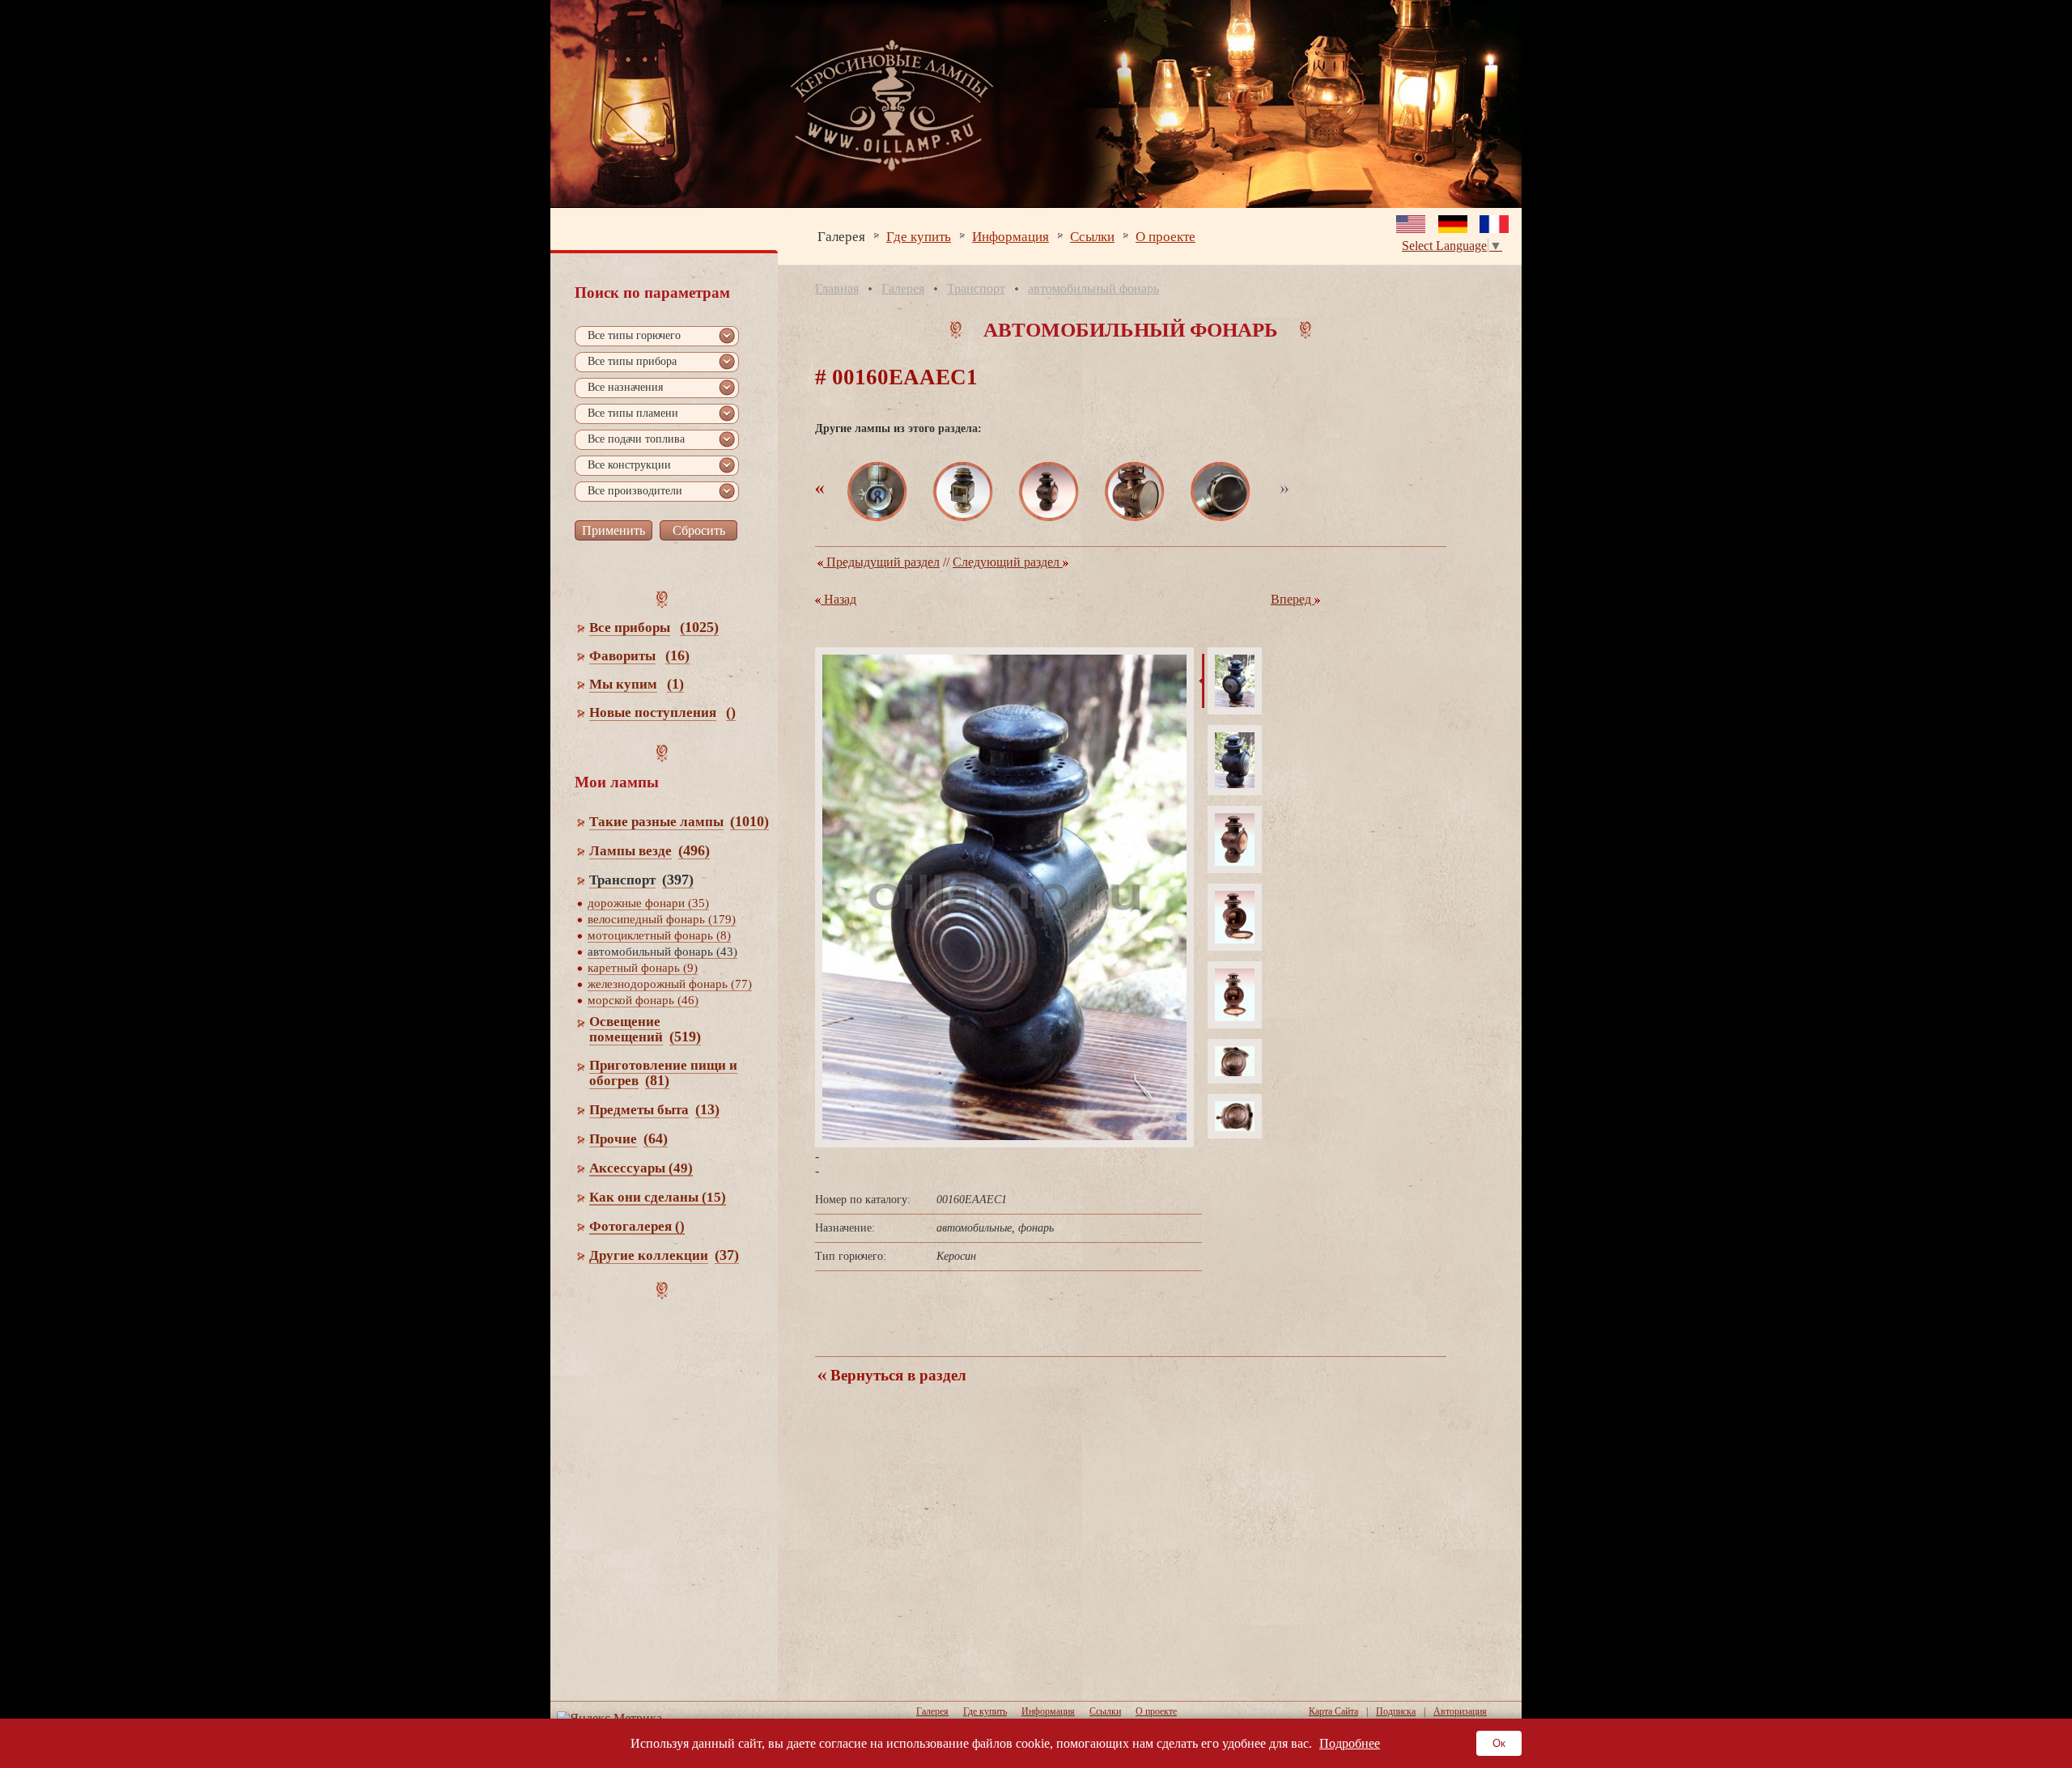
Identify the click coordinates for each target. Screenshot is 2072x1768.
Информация (1011, 236)
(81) (657, 1080)
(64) (656, 1138)
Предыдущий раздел (881, 562)
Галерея (841, 236)
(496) (694, 850)
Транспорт (976, 288)
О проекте (1165, 236)
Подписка (1396, 1711)
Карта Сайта (1333, 1711)
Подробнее (1350, 1743)
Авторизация (1460, 1711)
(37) (727, 1255)
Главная (837, 288)
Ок (1499, 1743)
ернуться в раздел (896, 1375)
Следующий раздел (1008, 562)
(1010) (749, 821)
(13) (707, 1109)
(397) (678, 880)
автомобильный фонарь (1093, 288)
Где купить (919, 236)
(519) (685, 1037)
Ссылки (1092, 236)
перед (1293, 599)
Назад (839, 599)
